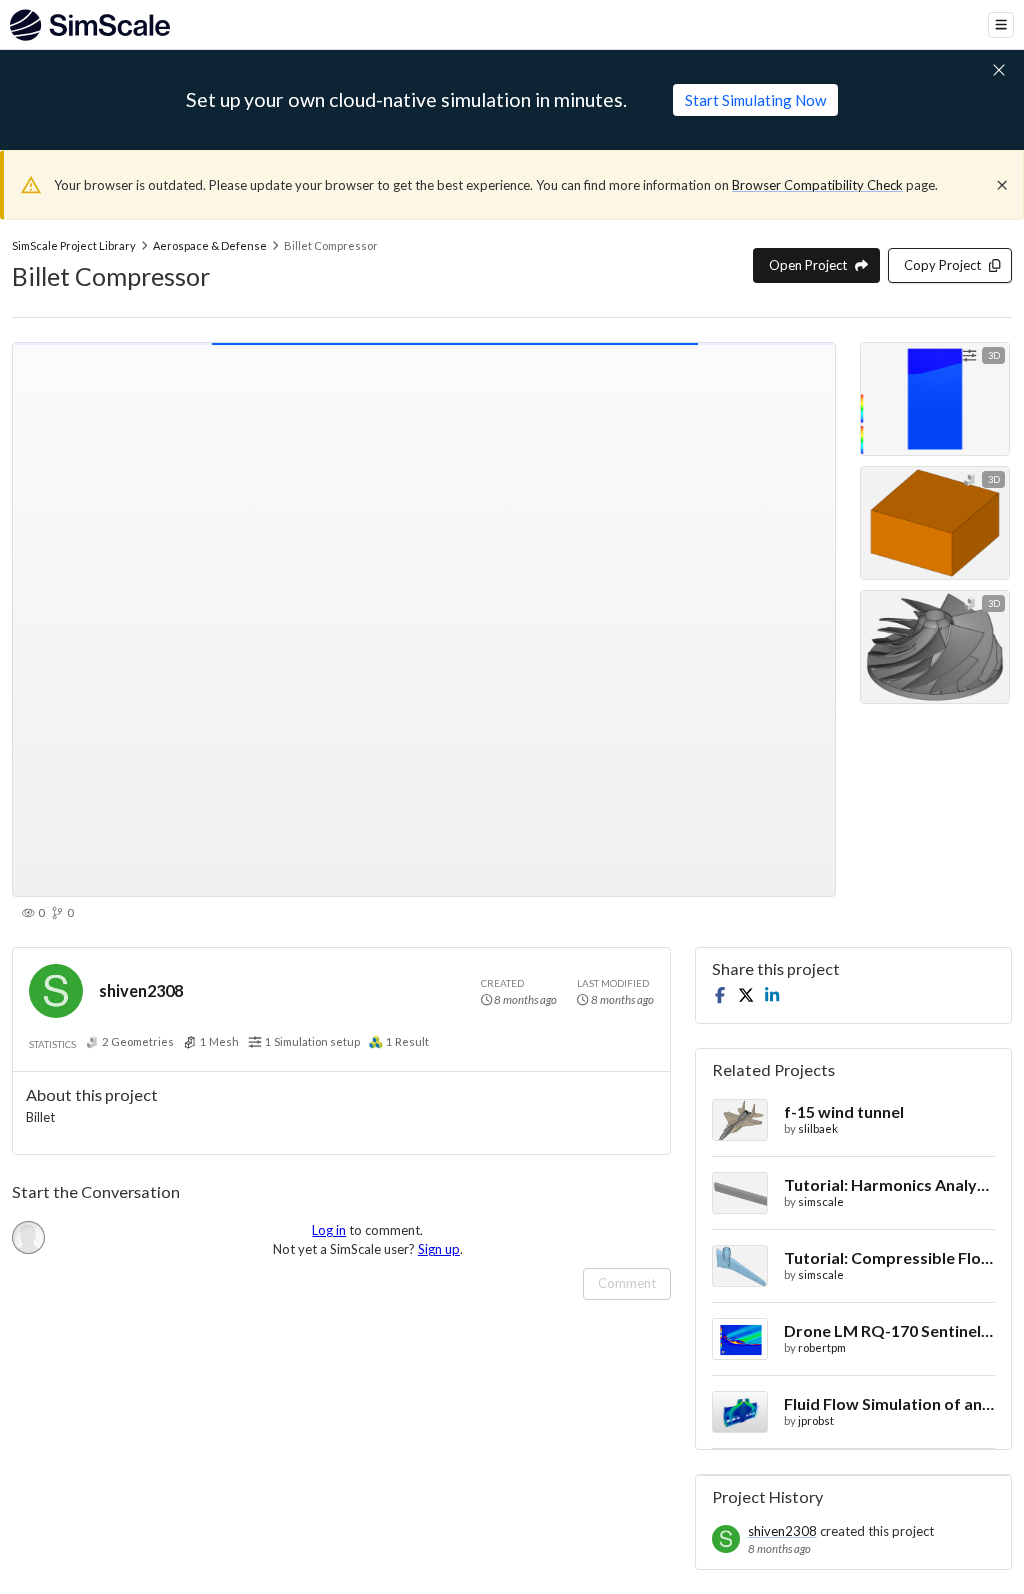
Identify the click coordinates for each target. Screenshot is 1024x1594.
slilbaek (818, 1128)
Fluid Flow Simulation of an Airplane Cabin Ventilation (889, 1403)
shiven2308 (141, 990)
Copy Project (942, 265)
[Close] (1002, 185)
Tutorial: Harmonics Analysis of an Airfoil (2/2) (889, 1184)
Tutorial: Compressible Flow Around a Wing (889, 1257)
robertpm (822, 1347)
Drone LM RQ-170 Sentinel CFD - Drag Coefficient (889, 1330)
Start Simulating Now (755, 100)
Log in (329, 1230)
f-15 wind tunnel (844, 1111)
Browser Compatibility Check (817, 185)
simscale (821, 1201)
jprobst (816, 1420)
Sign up (439, 1249)
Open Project (808, 265)
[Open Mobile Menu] (1001, 25)
